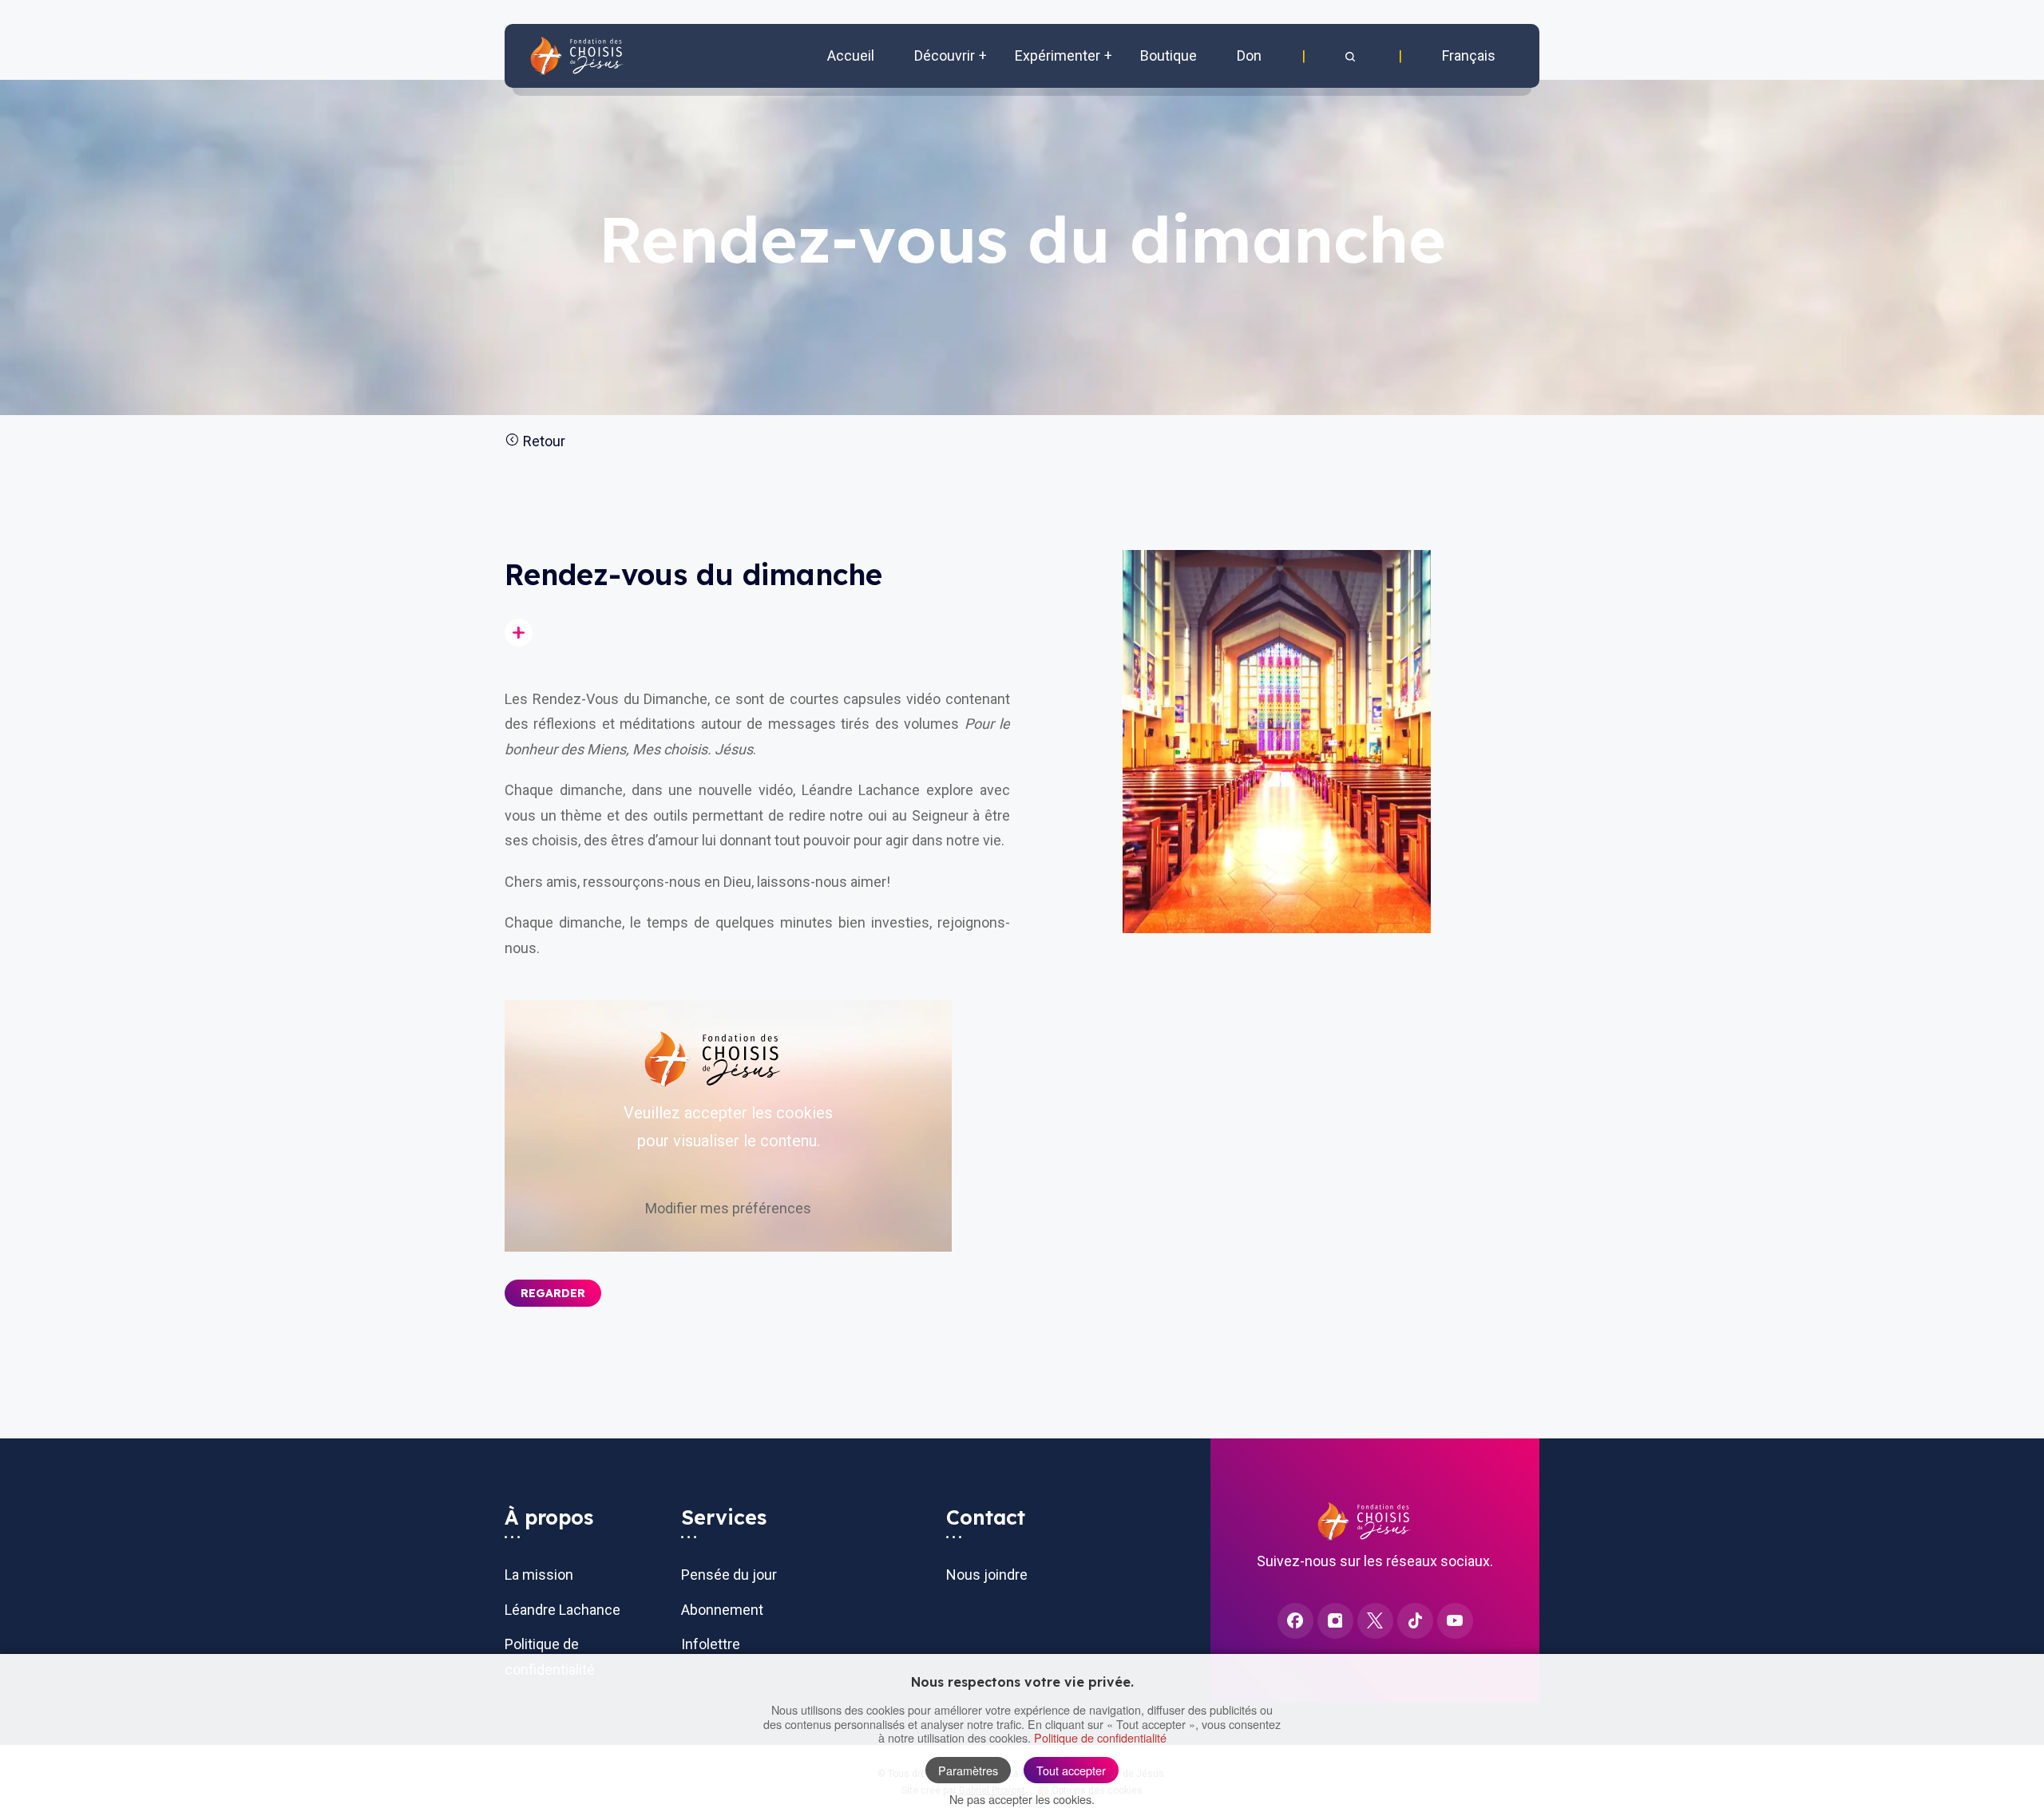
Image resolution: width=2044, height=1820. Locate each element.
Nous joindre (987, 1575)
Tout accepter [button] (1071, 1770)
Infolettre (711, 1644)
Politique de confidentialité (1100, 1737)
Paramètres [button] (968, 1770)
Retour (543, 441)
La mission (539, 1575)
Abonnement (722, 1610)
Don (1249, 55)
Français (1469, 55)
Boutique (1169, 55)
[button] (1352, 56)
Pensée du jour (729, 1575)
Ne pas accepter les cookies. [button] (1022, 1799)
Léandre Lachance (562, 1610)
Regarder (553, 1293)
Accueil (851, 55)
